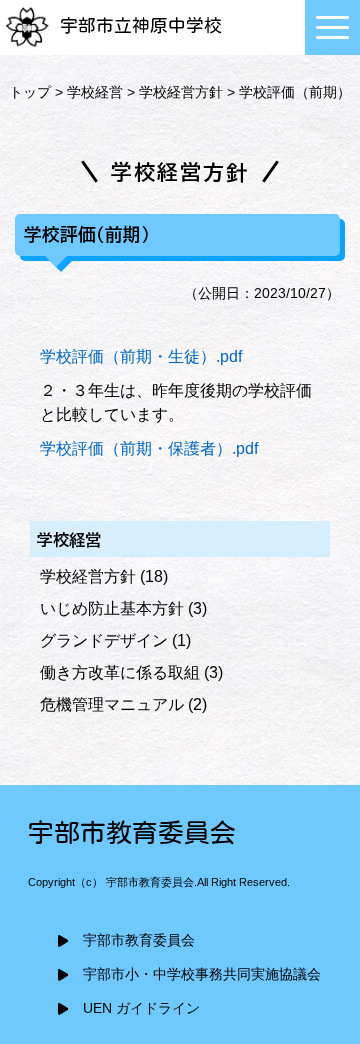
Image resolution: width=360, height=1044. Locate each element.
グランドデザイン (104, 640)
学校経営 (95, 92)
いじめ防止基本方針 (112, 608)
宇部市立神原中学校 (141, 25)
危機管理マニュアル (112, 704)
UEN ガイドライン (141, 1008)
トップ (30, 92)
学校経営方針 (181, 92)
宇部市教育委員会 (139, 940)
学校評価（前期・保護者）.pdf (149, 448)
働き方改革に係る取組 (120, 672)
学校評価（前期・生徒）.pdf (141, 356)
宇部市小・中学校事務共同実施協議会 (202, 974)
